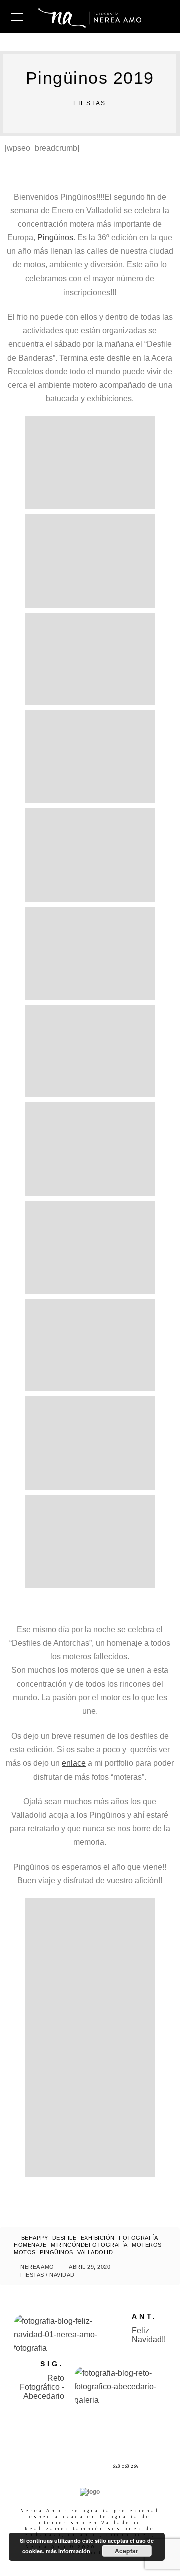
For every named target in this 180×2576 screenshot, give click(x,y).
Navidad (62, 2275)
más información (68, 2551)
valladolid (95, 2252)
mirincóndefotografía (89, 2245)
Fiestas (32, 2275)
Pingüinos (55, 238)
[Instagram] (73, 2467)
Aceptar (127, 2551)
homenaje (30, 2245)
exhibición (98, 2238)
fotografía (138, 2238)
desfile (65, 2238)
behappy (35, 2238)
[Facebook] (54, 2467)
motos (25, 2252)
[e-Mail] (91, 2467)
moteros (147, 2245)
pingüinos (57, 2252)
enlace (74, 1763)
